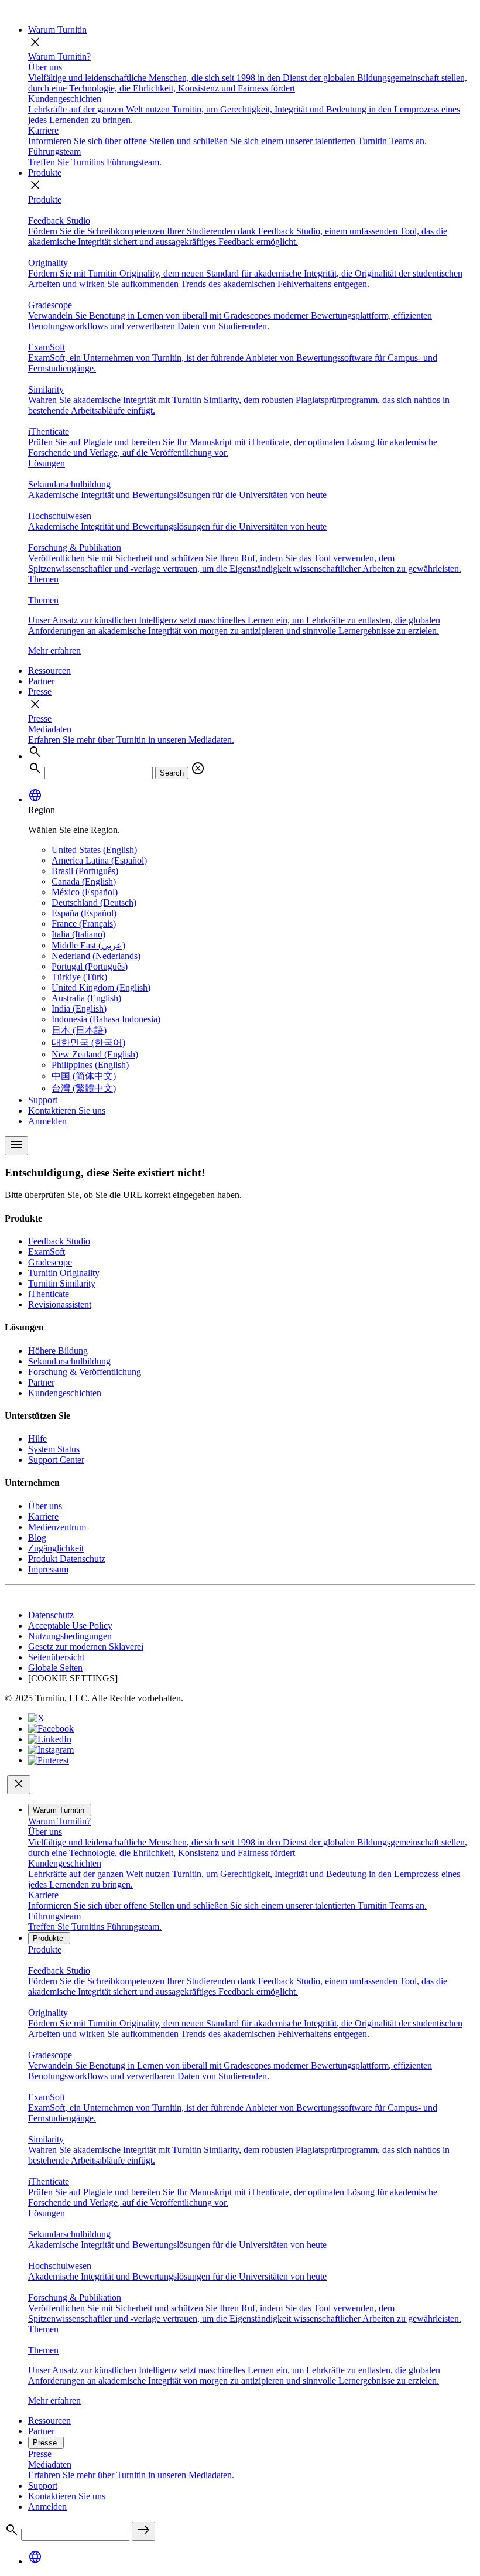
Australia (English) (86, 998)
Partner (41, 681)
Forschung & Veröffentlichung (85, 1372)
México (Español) (85, 892)
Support (43, 1100)
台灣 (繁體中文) (84, 1088)
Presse (40, 692)
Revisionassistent (60, 1304)
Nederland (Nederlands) (96, 956)
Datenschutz (51, 1615)
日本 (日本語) (79, 1030)
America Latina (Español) (99, 860)
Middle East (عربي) (88, 945)
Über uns (45, 1506)
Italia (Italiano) (78, 934)
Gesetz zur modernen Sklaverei (86, 1647)
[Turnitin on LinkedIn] (50, 1739)
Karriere (43, 1516)
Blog (37, 1538)
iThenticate (49, 1294)
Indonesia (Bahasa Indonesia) (106, 1019)
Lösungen (47, 463)
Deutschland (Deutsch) (94, 903)
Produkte (45, 173)
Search (172, 773)
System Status (54, 1449)
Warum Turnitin (57, 30)
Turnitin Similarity (62, 1283)
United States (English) (94, 850)
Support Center (56, 1460)
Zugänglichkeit (56, 1548)
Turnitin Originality (64, 1273)
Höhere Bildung (58, 1351)
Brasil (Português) (85, 871)
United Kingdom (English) (101, 987)
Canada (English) (84, 881)
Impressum (48, 1569)
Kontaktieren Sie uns (67, 1110)
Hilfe (37, 1439)
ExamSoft (47, 1252)
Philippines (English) (90, 1065)
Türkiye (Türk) (79, 977)
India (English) (79, 1009)
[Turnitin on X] (36, 1718)
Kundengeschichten (65, 1393)
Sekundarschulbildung (69, 1361)
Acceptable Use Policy (70, 1625)
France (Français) (84, 924)
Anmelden (47, 1121)
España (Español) (84, 913)
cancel (198, 769)
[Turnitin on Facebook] (51, 1729)
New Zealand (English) (95, 1054)
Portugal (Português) (90, 966)
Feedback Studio (59, 1241)
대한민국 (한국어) (88, 1043)
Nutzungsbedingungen (70, 1636)
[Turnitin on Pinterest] (49, 1760)
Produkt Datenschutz (67, 1559)
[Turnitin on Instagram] (51, 1750)
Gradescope (50, 1262)
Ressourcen (49, 671)
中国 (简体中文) (84, 1076)
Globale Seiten (55, 1668)
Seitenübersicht (56, 1657)
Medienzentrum (57, 1527)
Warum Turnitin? (59, 57)
